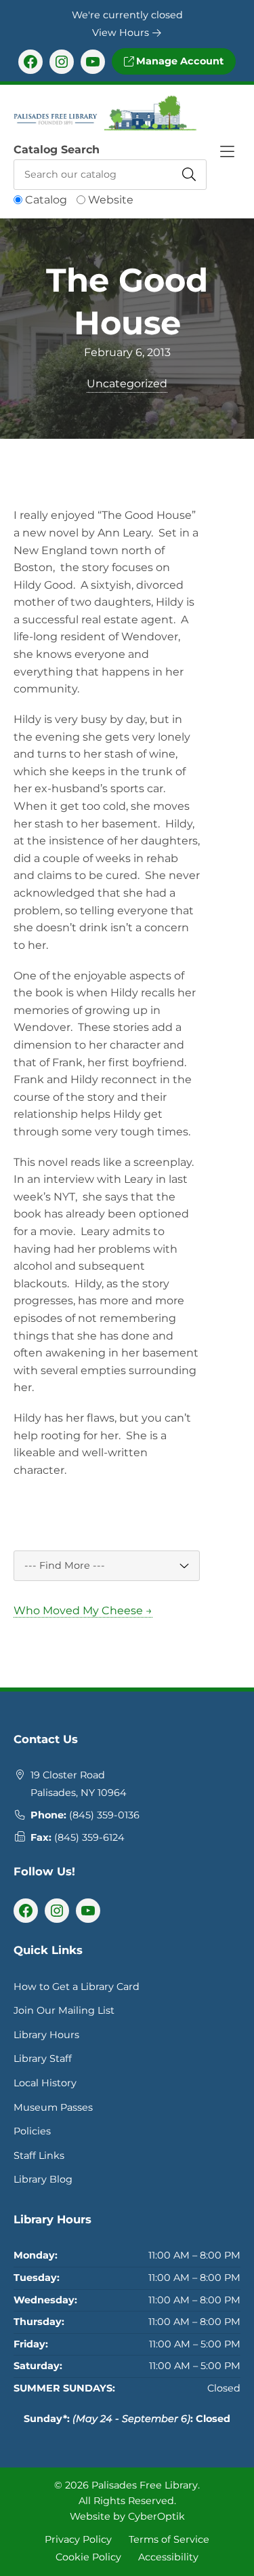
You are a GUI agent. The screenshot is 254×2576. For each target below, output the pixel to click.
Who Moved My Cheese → (83, 1611)
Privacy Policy (78, 2539)
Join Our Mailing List (64, 2010)
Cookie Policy (88, 2557)
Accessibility (168, 2557)
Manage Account (178, 61)
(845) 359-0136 (104, 1815)
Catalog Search (57, 150)
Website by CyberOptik (127, 2516)
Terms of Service (169, 2539)
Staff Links (39, 2155)
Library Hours (46, 2035)
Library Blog (43, 2179)
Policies (32, 2131)
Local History (45, 2083)
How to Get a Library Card (77, 1987)
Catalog (46, 200)
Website (111, 200)
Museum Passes (53, 2107)
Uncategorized (127, 384)
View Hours (122, 33)
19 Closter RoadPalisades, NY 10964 (79, 1784)
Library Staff (43, 2058)
